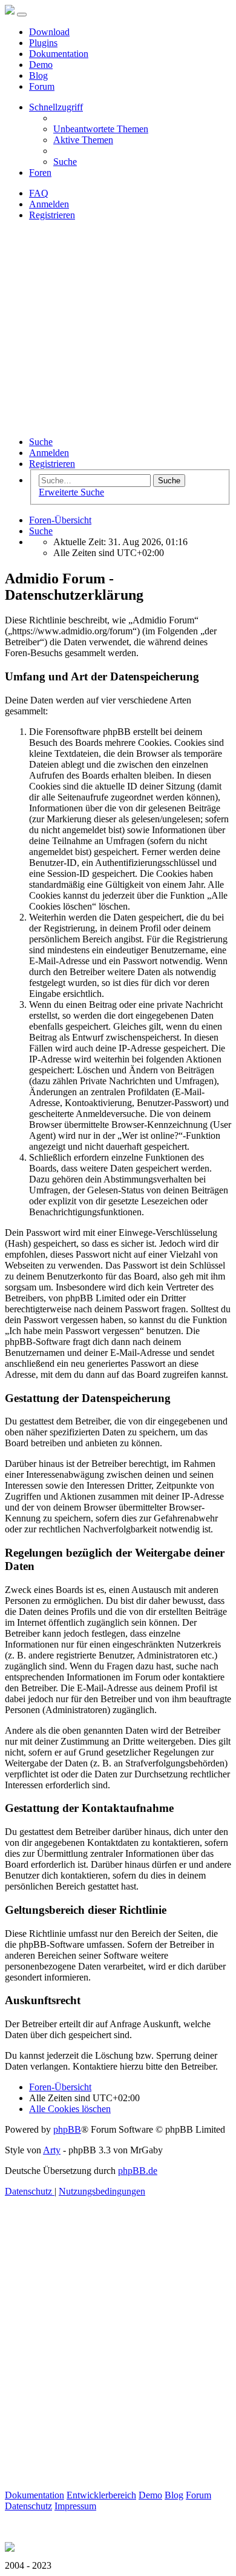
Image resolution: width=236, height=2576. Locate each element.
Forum (42, 86)
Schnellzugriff (56, 107)
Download (49, 32)
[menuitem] (101, 129)
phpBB (67, 2129)
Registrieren (52, 464)
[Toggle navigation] (22, 15)
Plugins (43, 43)
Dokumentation (59, 54)
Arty (52, 2150)
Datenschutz (28, 2506)
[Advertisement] (118, 329)
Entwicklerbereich (101, 2495)
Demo (41, 65)
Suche (41, 442)
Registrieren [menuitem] (52, 215)
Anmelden (49, 453)
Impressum (75, 2506)
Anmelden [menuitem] (49, 204)
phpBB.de (138, 2171)
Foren (40, 173)
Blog (38, 75)
